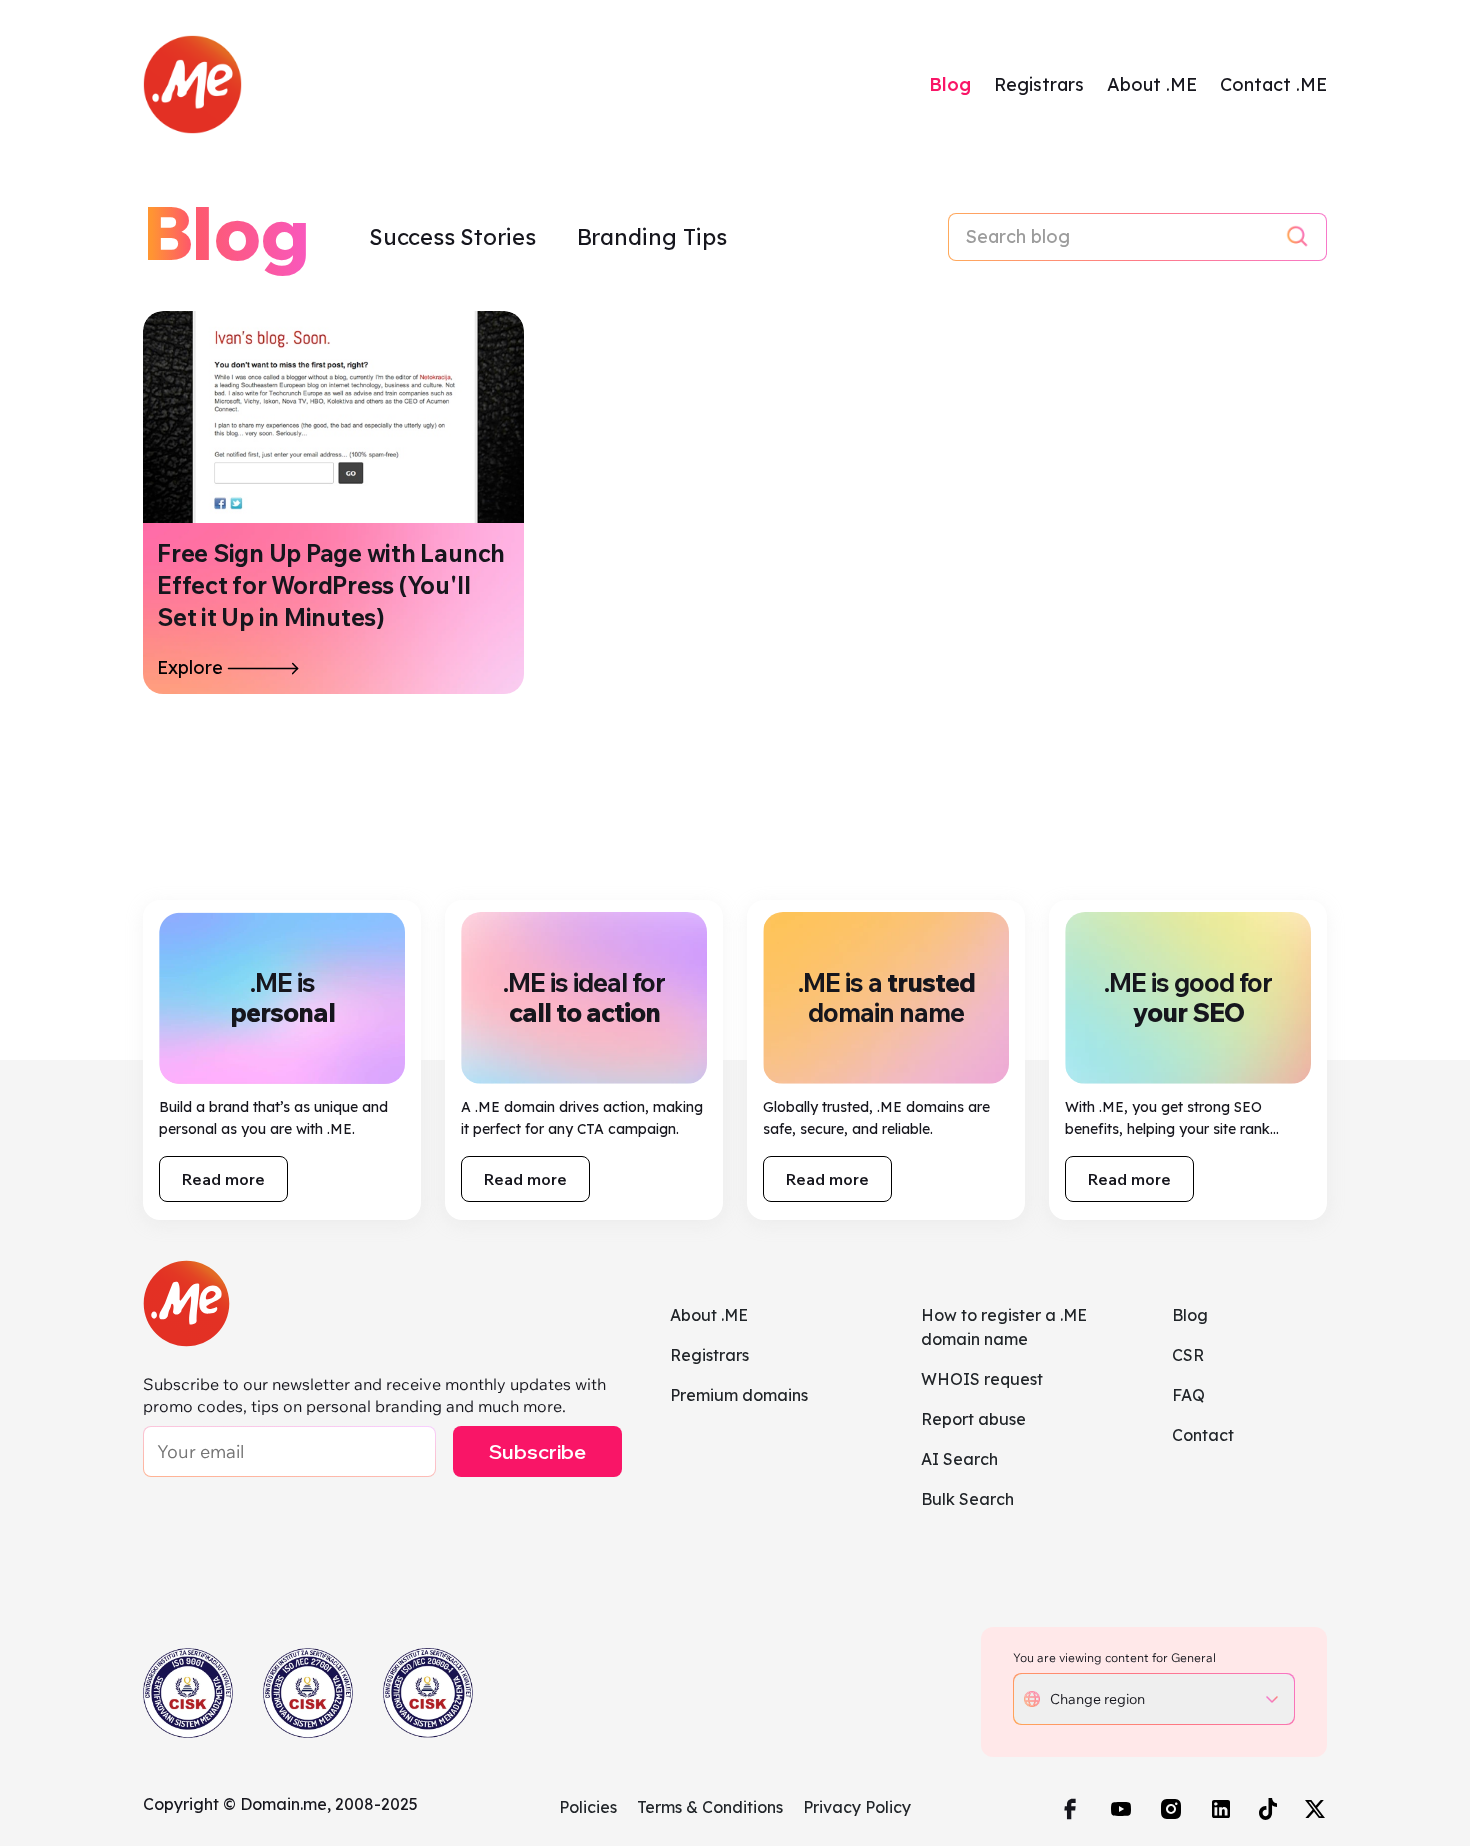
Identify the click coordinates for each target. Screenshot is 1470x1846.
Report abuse (973, 1419)
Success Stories (455, 237)
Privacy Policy (857, 1807)
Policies (588, 1807)
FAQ (1188, 1395)
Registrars (1039, 84)
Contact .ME (1273, 84)
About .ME (1152, 84)
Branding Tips (652, 237)
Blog (950, 84)
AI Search (959, 1459)
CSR (1188, 1355)
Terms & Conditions (710, 1807)
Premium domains (739, 1395)
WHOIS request (982, 1379)
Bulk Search (967, 1499)
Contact (1203, 1435)
